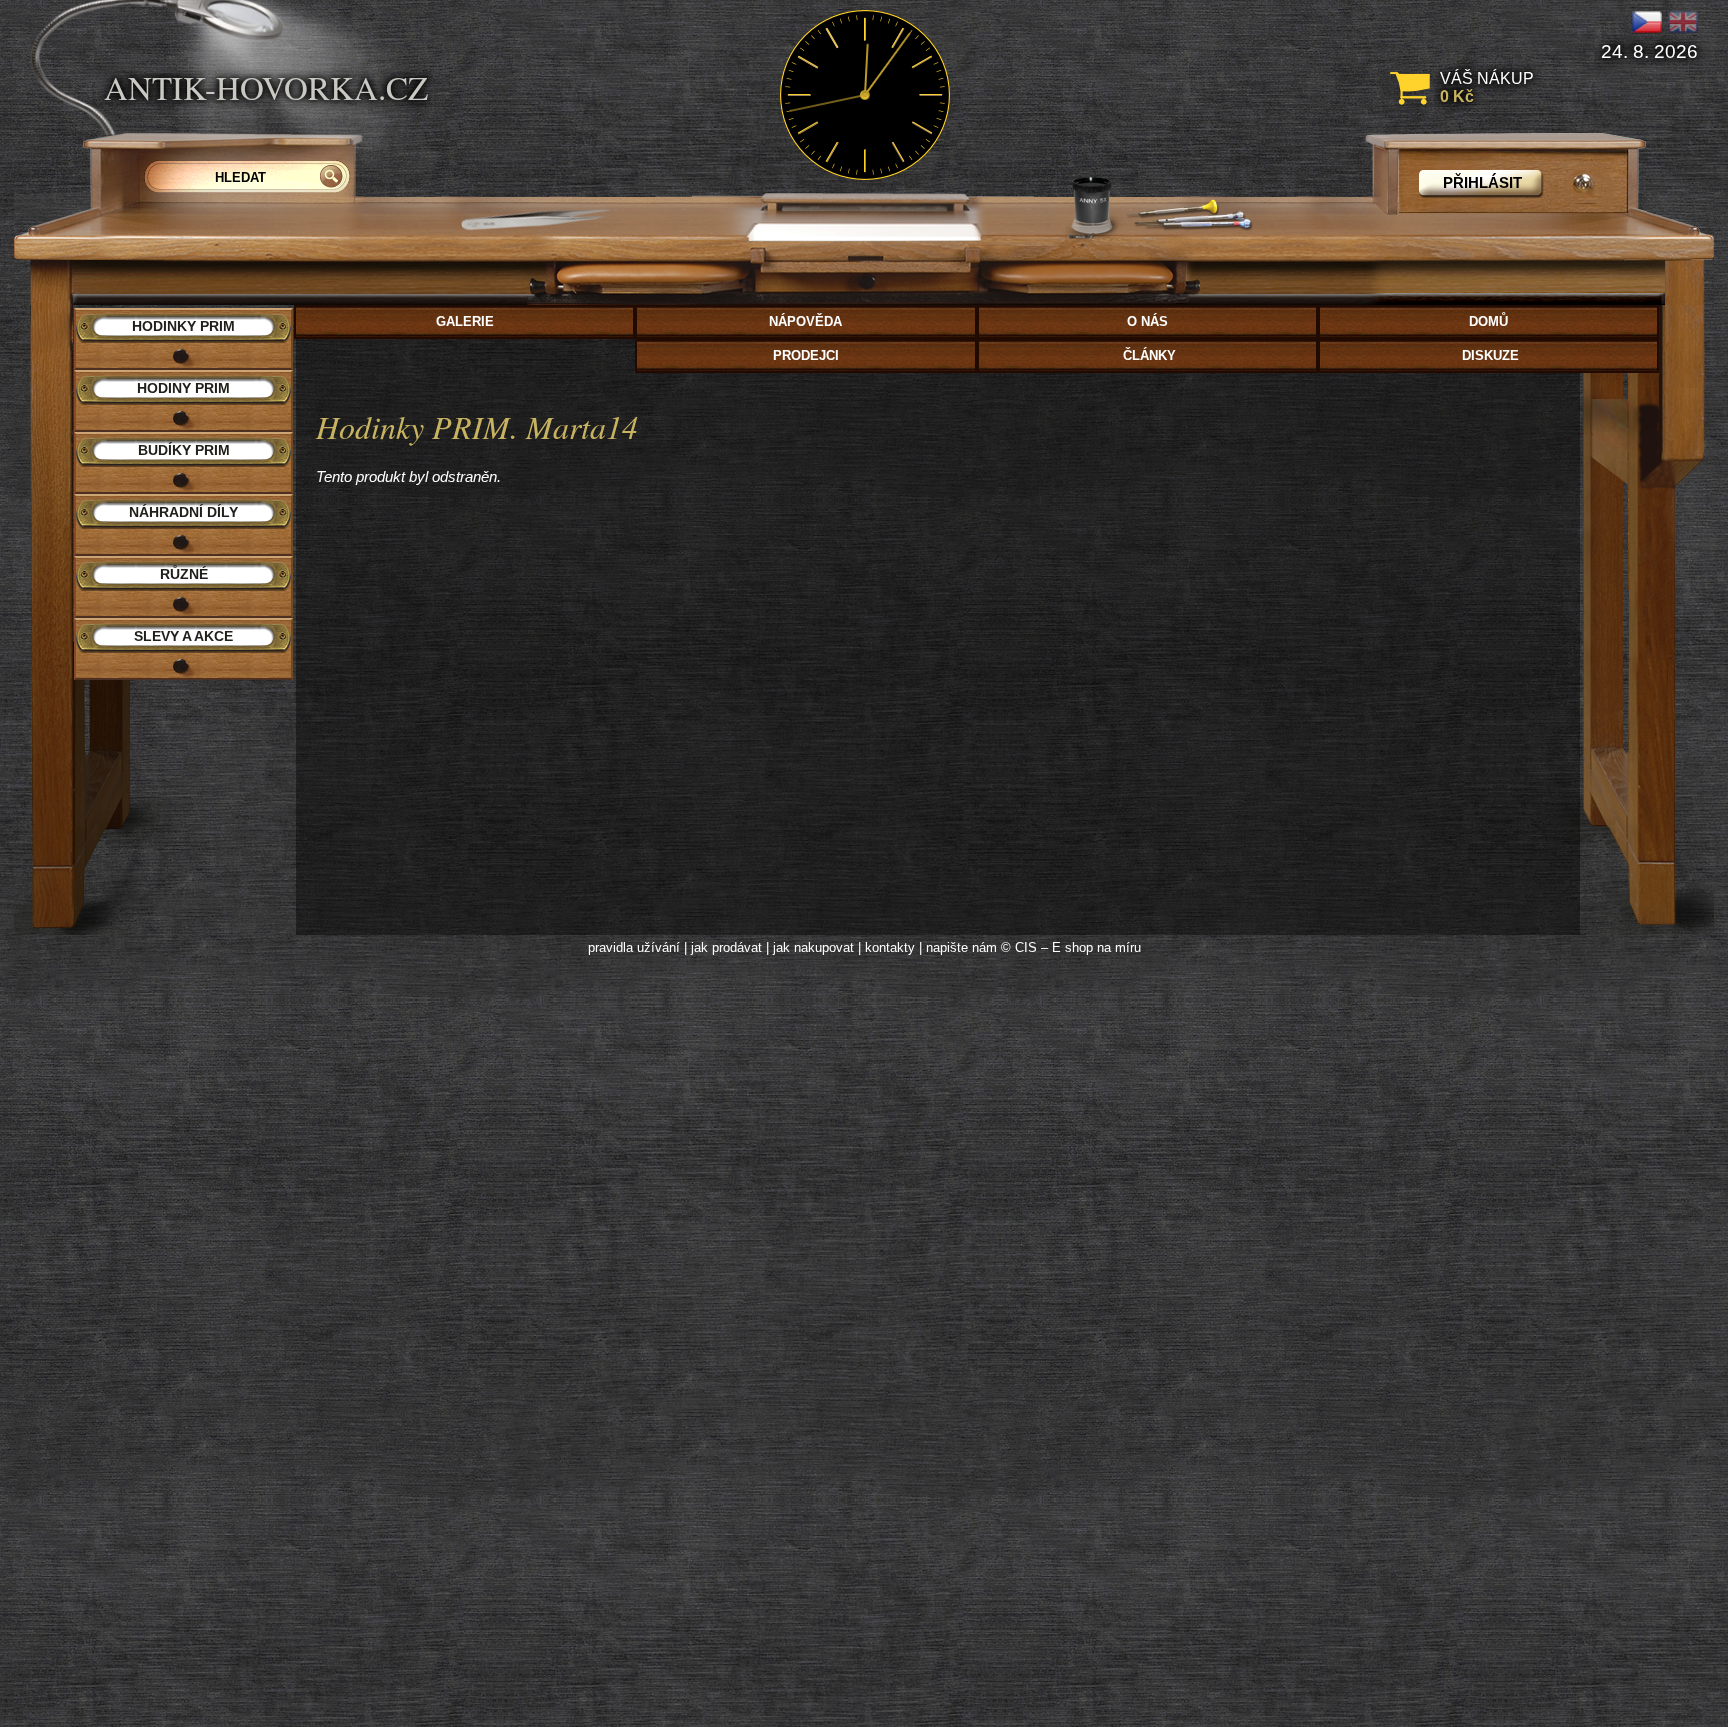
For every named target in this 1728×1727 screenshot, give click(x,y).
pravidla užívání (634, 947)
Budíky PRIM (184, 450)
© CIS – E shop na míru (1071, 947)
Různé (184, 574)
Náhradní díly (183, 512)
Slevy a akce (183, 636)
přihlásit (1482, 182)
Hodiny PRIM (183, 388)
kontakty (890, 947)
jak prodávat (726, 947)
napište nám (961, 947)
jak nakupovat (813, 947)
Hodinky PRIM (183, 326)
